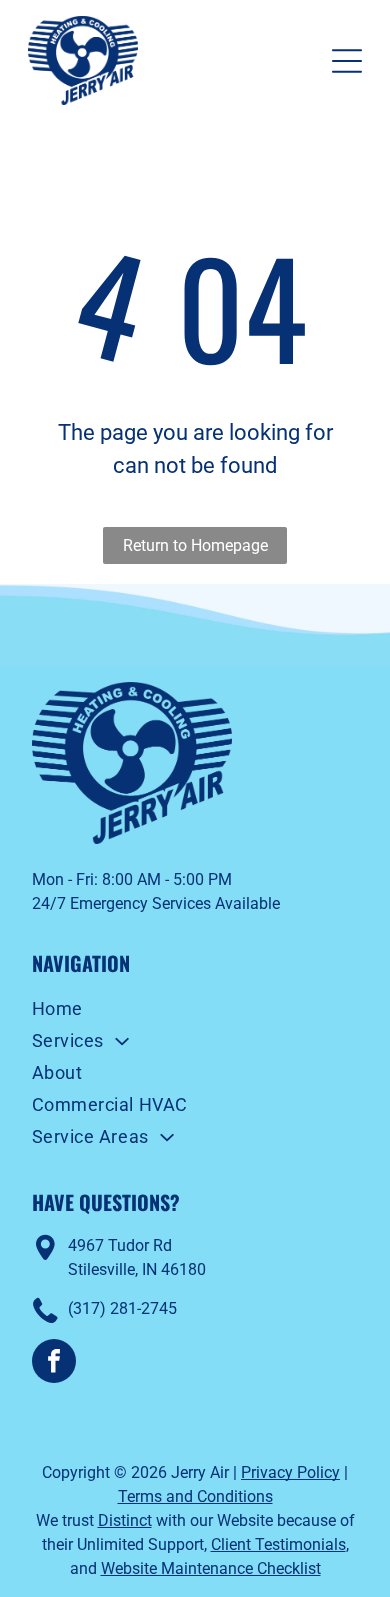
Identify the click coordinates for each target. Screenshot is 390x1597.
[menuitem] (195, 1011)
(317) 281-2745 (122, 1308)
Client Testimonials (278, 1544)
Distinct (125, 1520)
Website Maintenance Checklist (211, 1568)
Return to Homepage (195, 545)
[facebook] (54, 1363)
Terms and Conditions (195, 1496)
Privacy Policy (290, 1472)
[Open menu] (347, 61)
